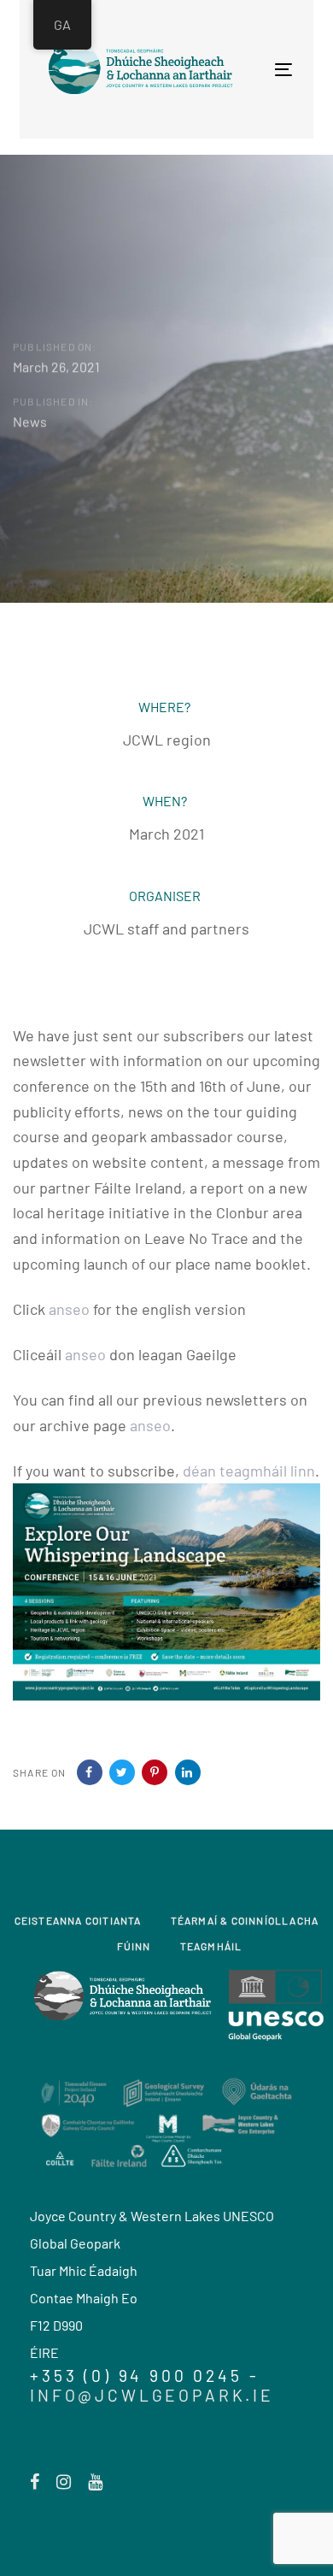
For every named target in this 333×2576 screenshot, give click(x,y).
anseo (69, 1309)
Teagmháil (211, 1946)
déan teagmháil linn (249, 1471)
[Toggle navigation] (225, 70)
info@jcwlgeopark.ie (152, 2395)
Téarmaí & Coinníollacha (245, 1920)
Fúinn (134, 1946)
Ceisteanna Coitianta (78, 1920)
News (30, 421)
